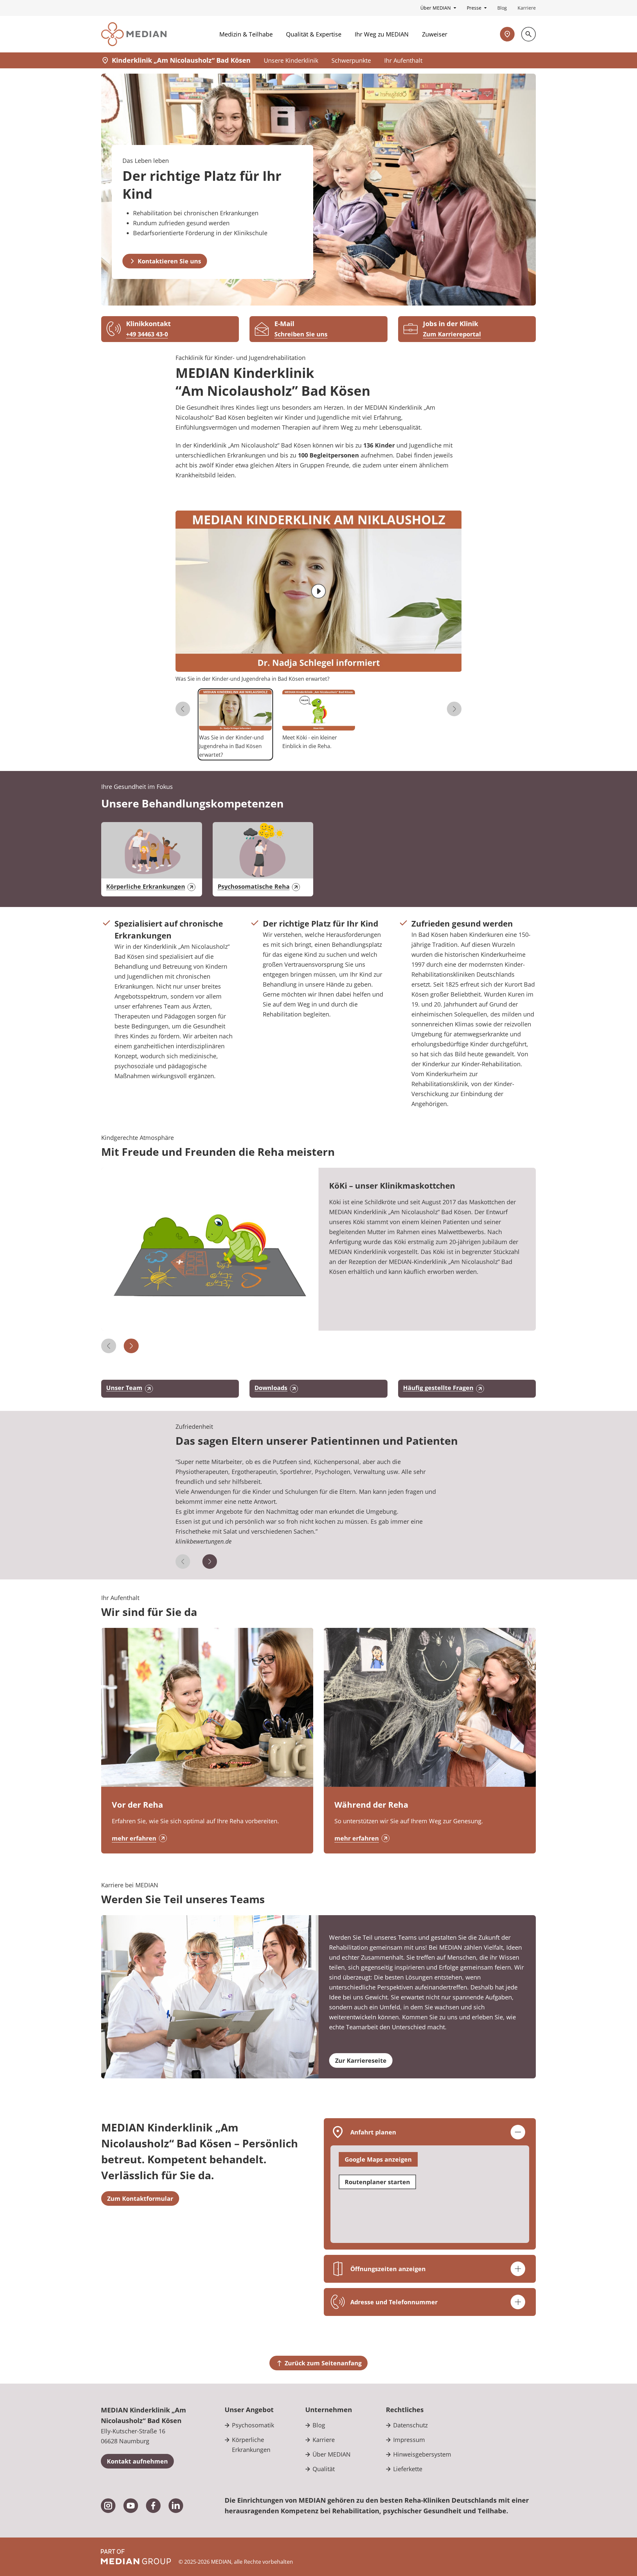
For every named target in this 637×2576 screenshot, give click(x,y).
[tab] (235, 724)
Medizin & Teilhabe (246, 34)
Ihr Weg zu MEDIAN (382, 34)
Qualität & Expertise (314, 34)
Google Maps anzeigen (378, 2159)
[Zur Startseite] (134, 34)
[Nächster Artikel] (131, 1346)
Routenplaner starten (377, 2182)
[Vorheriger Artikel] (109, 1346)
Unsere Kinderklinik (291, 60)
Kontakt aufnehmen (137, 2461)
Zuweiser (435, 34)
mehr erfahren (134, 1838)
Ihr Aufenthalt (403, 60)
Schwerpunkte (351, 60)
